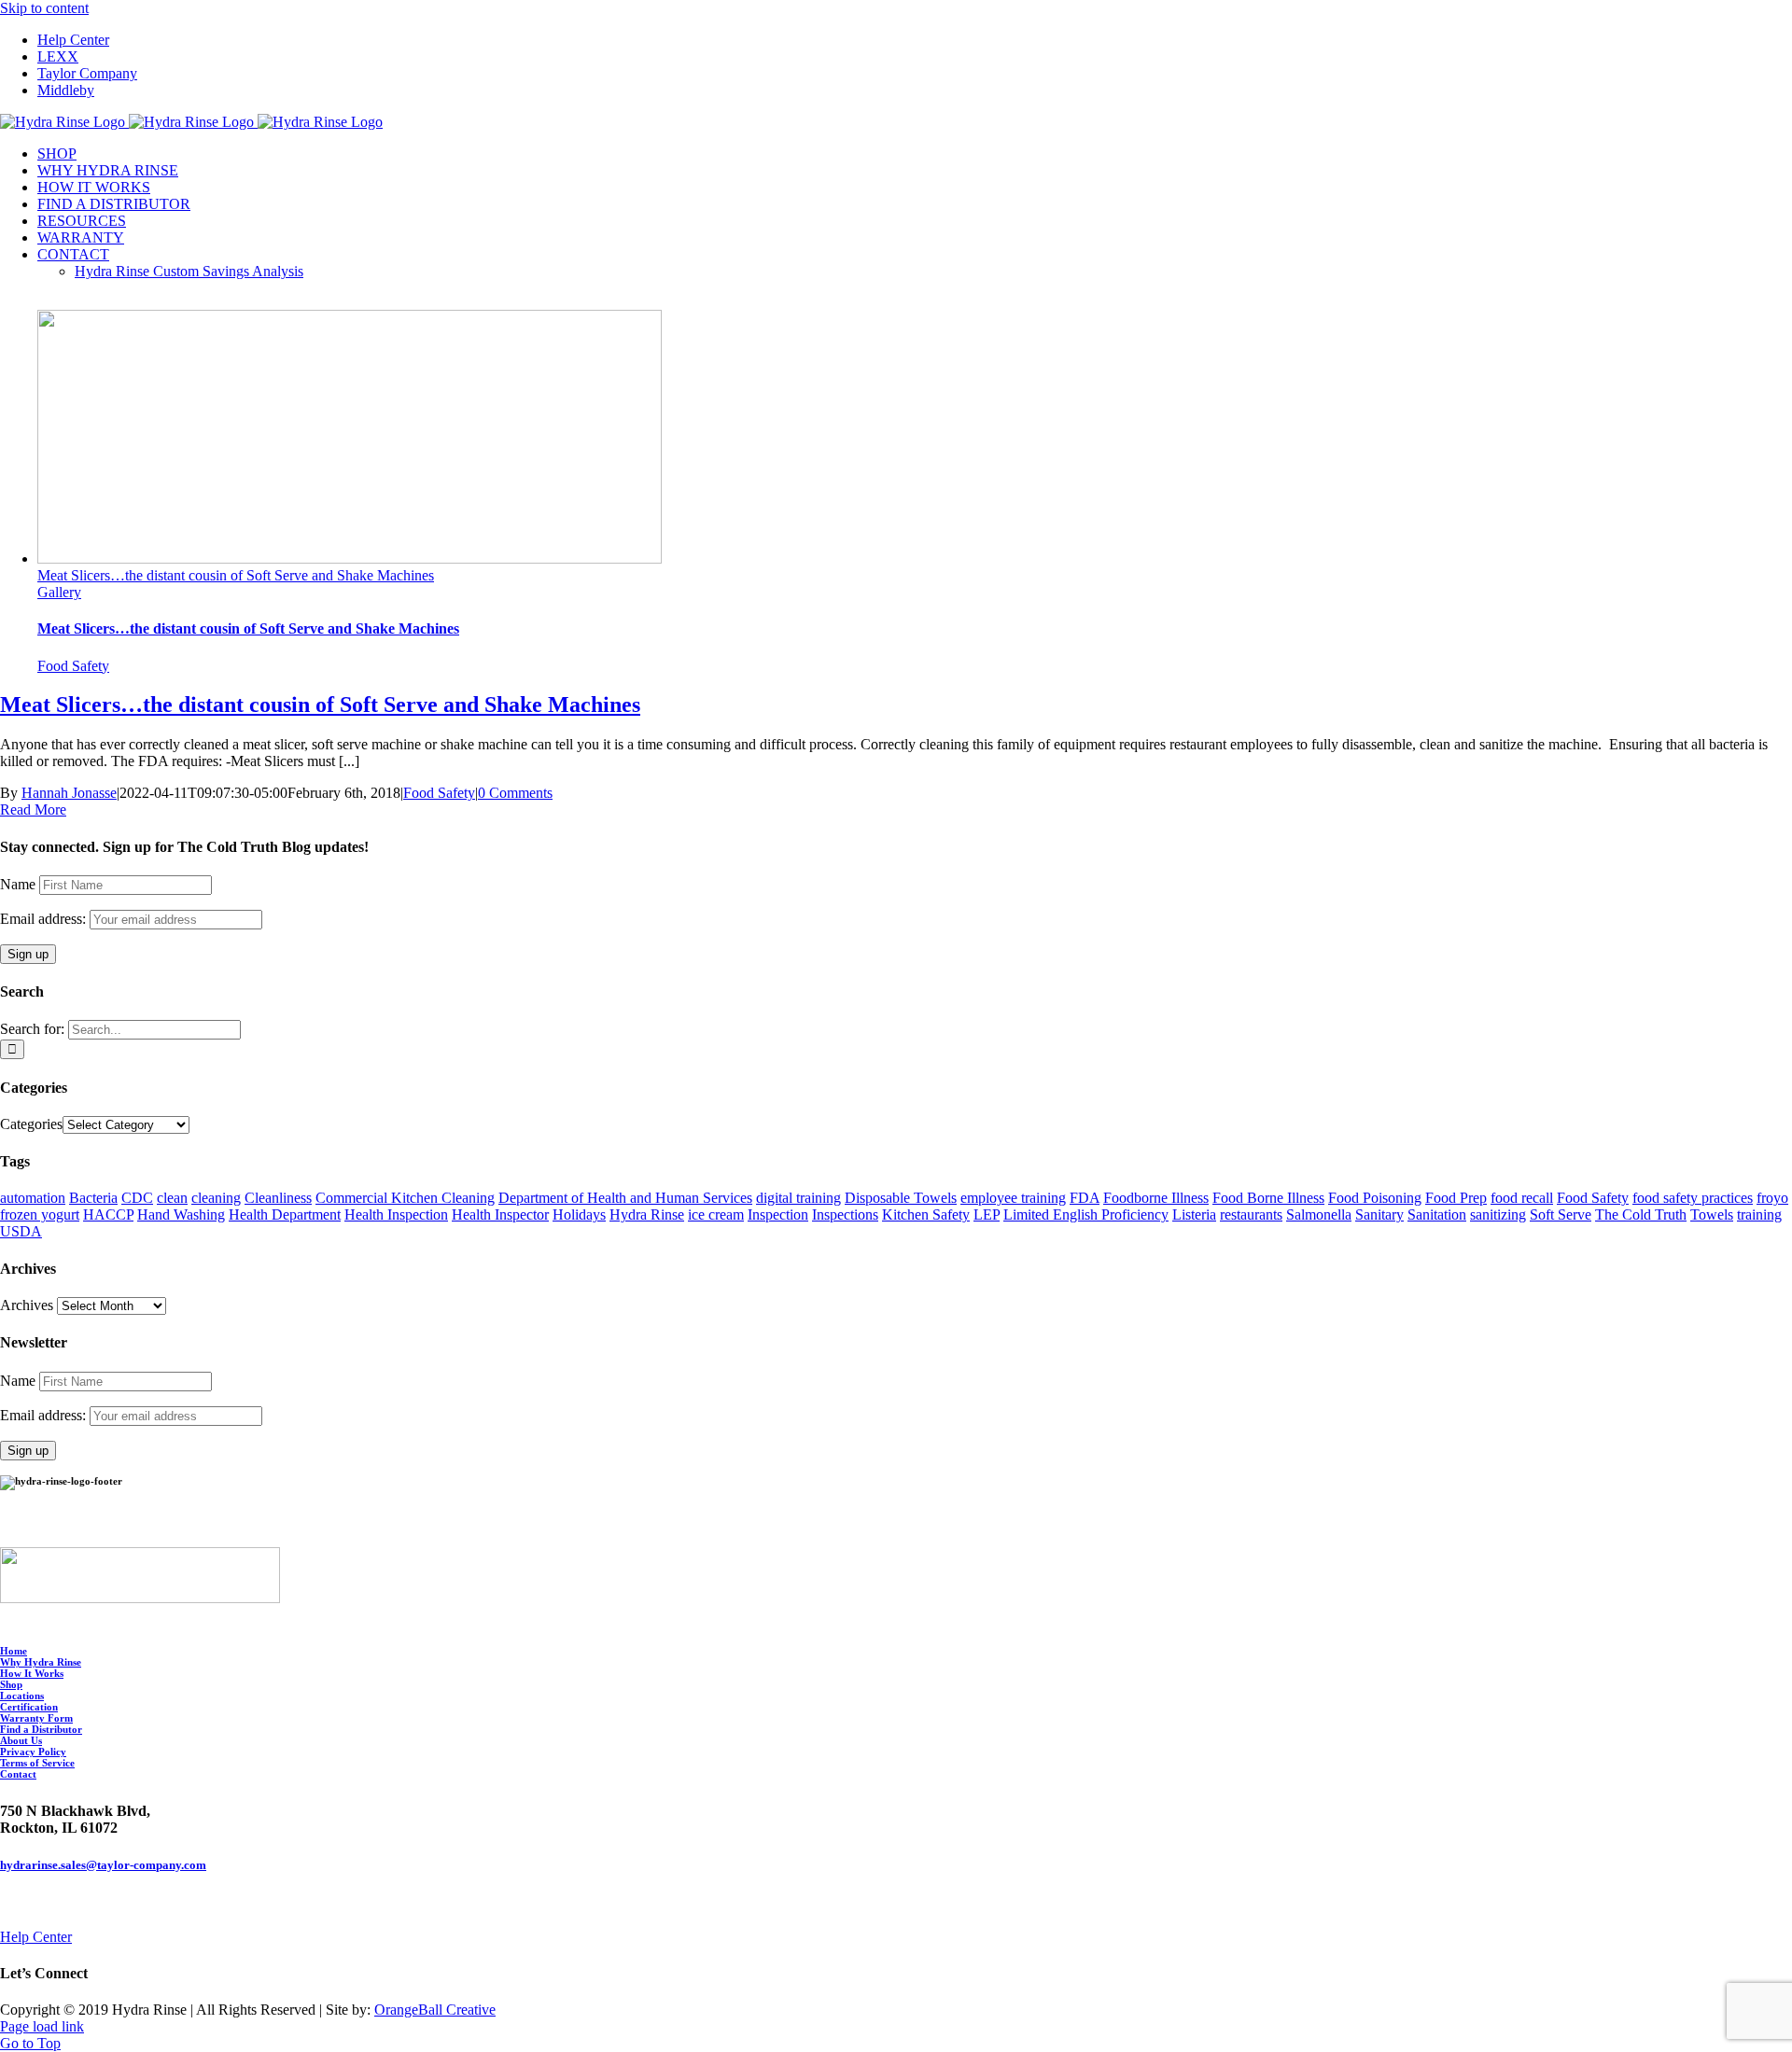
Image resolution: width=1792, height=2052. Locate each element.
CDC (137, 1198)
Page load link (42, 2026)
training (1759, 1214)
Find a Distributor (41, 1729)
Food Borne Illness (1268, 1198)
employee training (1013, 1198)
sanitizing (1498, 1214)
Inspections (845, 1214)
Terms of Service (37, 1763)
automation (33, 1198)
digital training (798, 1198)
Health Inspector (500, 1214)
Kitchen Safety (926, 1214)
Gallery (59, 592)
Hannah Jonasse (69, 793)
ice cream (716, 1214)
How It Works (32, 1673)
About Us (21, 1740)
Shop (11, 1684)
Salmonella (1319, 1214)
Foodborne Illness (1156, 1198)
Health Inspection (396, 1214)
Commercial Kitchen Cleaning (405, 1198)
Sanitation (1437, 1214)
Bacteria (93, 1198)
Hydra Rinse (647, 1214)
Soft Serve (1561, 1214)
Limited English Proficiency (1086, 1214)
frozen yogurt (40, 1214)
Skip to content (44, 8)
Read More (33, 810)
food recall (1522, 1198)
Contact (18, 1774)
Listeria (1194, 1214)
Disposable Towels (901, 1198)
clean (172, 1198)
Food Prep (1456, 1198)
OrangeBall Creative (435, 2010)
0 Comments (515, 793)
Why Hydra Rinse (41, 1662)
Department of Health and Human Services (625, 1198)
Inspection (778, 1214)
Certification (29, 1707)
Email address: (45, 919)
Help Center (36, 1937)
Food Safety (73, 666)
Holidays (579, 1214)
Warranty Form (36, 1718)
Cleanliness (278, 1198)
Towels (1712, 1214)
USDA (21, 1231)
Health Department (285, 1214)
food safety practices (1693, 1198)
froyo (1772, 1198)
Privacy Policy (33, 1752)
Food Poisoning (1375, 1198)
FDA (1085, 1198)
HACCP (108, 1214)
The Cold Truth (1641, 1214)
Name (18, 884)
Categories (31, 1124)
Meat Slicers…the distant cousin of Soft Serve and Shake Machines (236, 575)
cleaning (216, 1198)
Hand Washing (181, 1214)
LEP (987, 1214)
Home (14, 1651)
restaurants (1251, 1214)
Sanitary (1379, 1214)
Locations (22, 1696)
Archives (27, 1305)
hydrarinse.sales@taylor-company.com (103, 1865)
